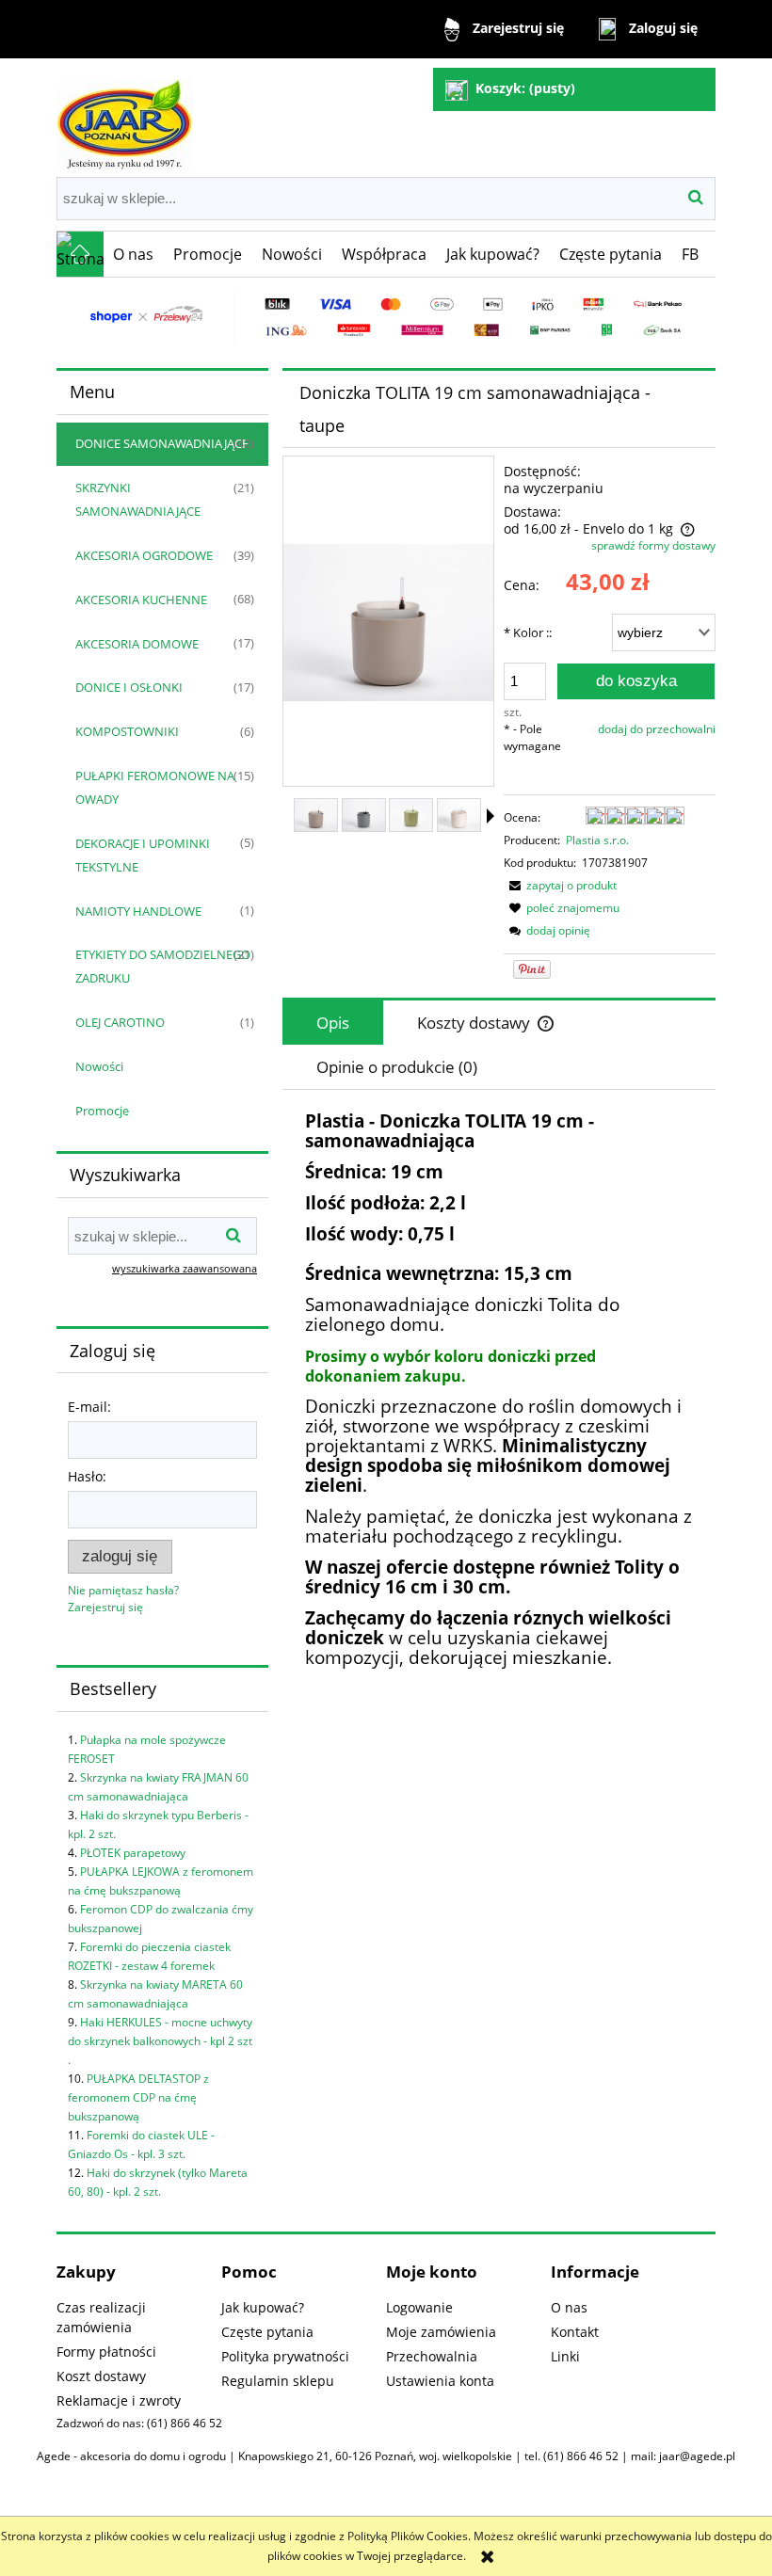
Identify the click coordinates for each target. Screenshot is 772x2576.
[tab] (333, 1023)
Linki (565, 2356)
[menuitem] (134, 254)
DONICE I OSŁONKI (129, 687)
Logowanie (419, 2307)
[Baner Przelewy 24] (386, 316)
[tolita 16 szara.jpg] (364, 815)
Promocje (102, 1111)
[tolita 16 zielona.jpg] (411, 815)
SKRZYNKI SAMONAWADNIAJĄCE (138, 499)
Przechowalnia (432, 2356)
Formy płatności (106, 2352)
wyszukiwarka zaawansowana (185, 1268)
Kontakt (575, 2332)
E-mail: (89, 1407)
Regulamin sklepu (278, 2381)
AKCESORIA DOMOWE (137, 644)
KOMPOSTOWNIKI (127, 731)
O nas (569, 2307)
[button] (560, 885)
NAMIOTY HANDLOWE (138, 911)
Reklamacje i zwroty (119, 2400)
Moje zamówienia (441, 2332)
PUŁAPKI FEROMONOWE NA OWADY (155, 787)
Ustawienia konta (440, 2381)
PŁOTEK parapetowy (133, 1853)
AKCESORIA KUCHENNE (141, 600)
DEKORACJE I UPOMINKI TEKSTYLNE (143, 855)
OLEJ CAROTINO (120, 1022)
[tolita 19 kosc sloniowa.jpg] (459, 815)
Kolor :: (528, 632)
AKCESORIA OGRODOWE (144, 555)
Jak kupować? (263, 2307)
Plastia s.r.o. (597, 840)
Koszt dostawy (101, 2376)
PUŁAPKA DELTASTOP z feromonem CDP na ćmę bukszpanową (138, 2097)
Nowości (99, 1066)
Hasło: (87, 1476)
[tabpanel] (499, 1433)
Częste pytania (267, 2332)
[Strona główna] (125, 116)
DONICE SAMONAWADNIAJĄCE (162, 443)
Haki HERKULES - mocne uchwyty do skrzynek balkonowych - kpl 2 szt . (160, 2041)
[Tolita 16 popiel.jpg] (316, 815)
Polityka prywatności (285, 2356)
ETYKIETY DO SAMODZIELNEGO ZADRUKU (163, 966)
